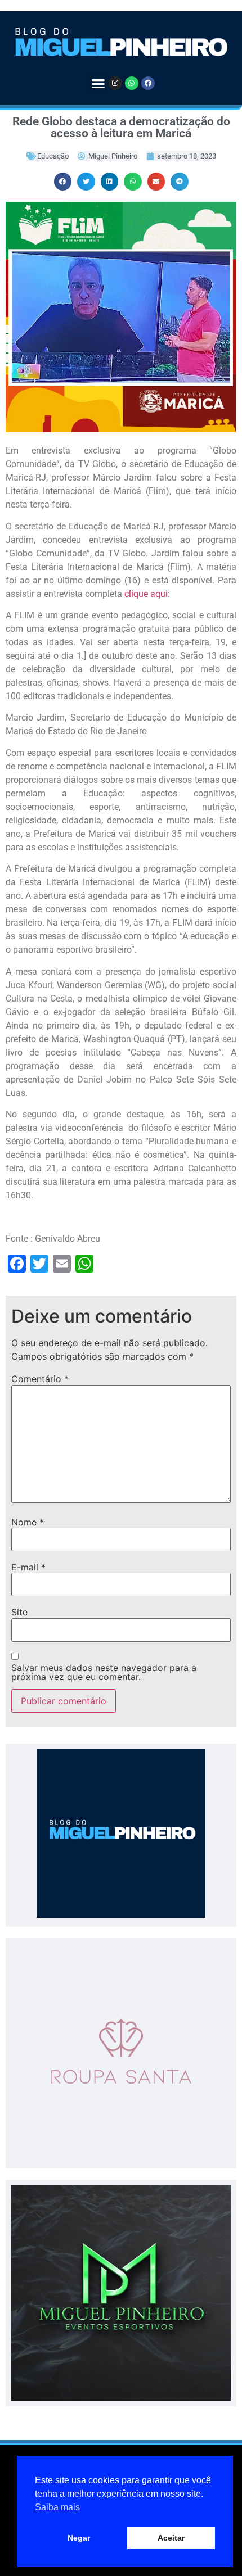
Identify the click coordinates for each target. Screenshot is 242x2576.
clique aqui (146, 594)
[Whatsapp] (132, 83)
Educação (53, 156)
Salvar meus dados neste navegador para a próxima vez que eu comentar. (104, 1672)
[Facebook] (148, 83)
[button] (98, 84)
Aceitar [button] (171, 2538)
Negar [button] (79, 2538)
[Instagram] (115, 83)
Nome (28, 1522)
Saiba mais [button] (57, 2507)
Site (19, 1612)
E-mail (28, 1567)
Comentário (40, 1379)
